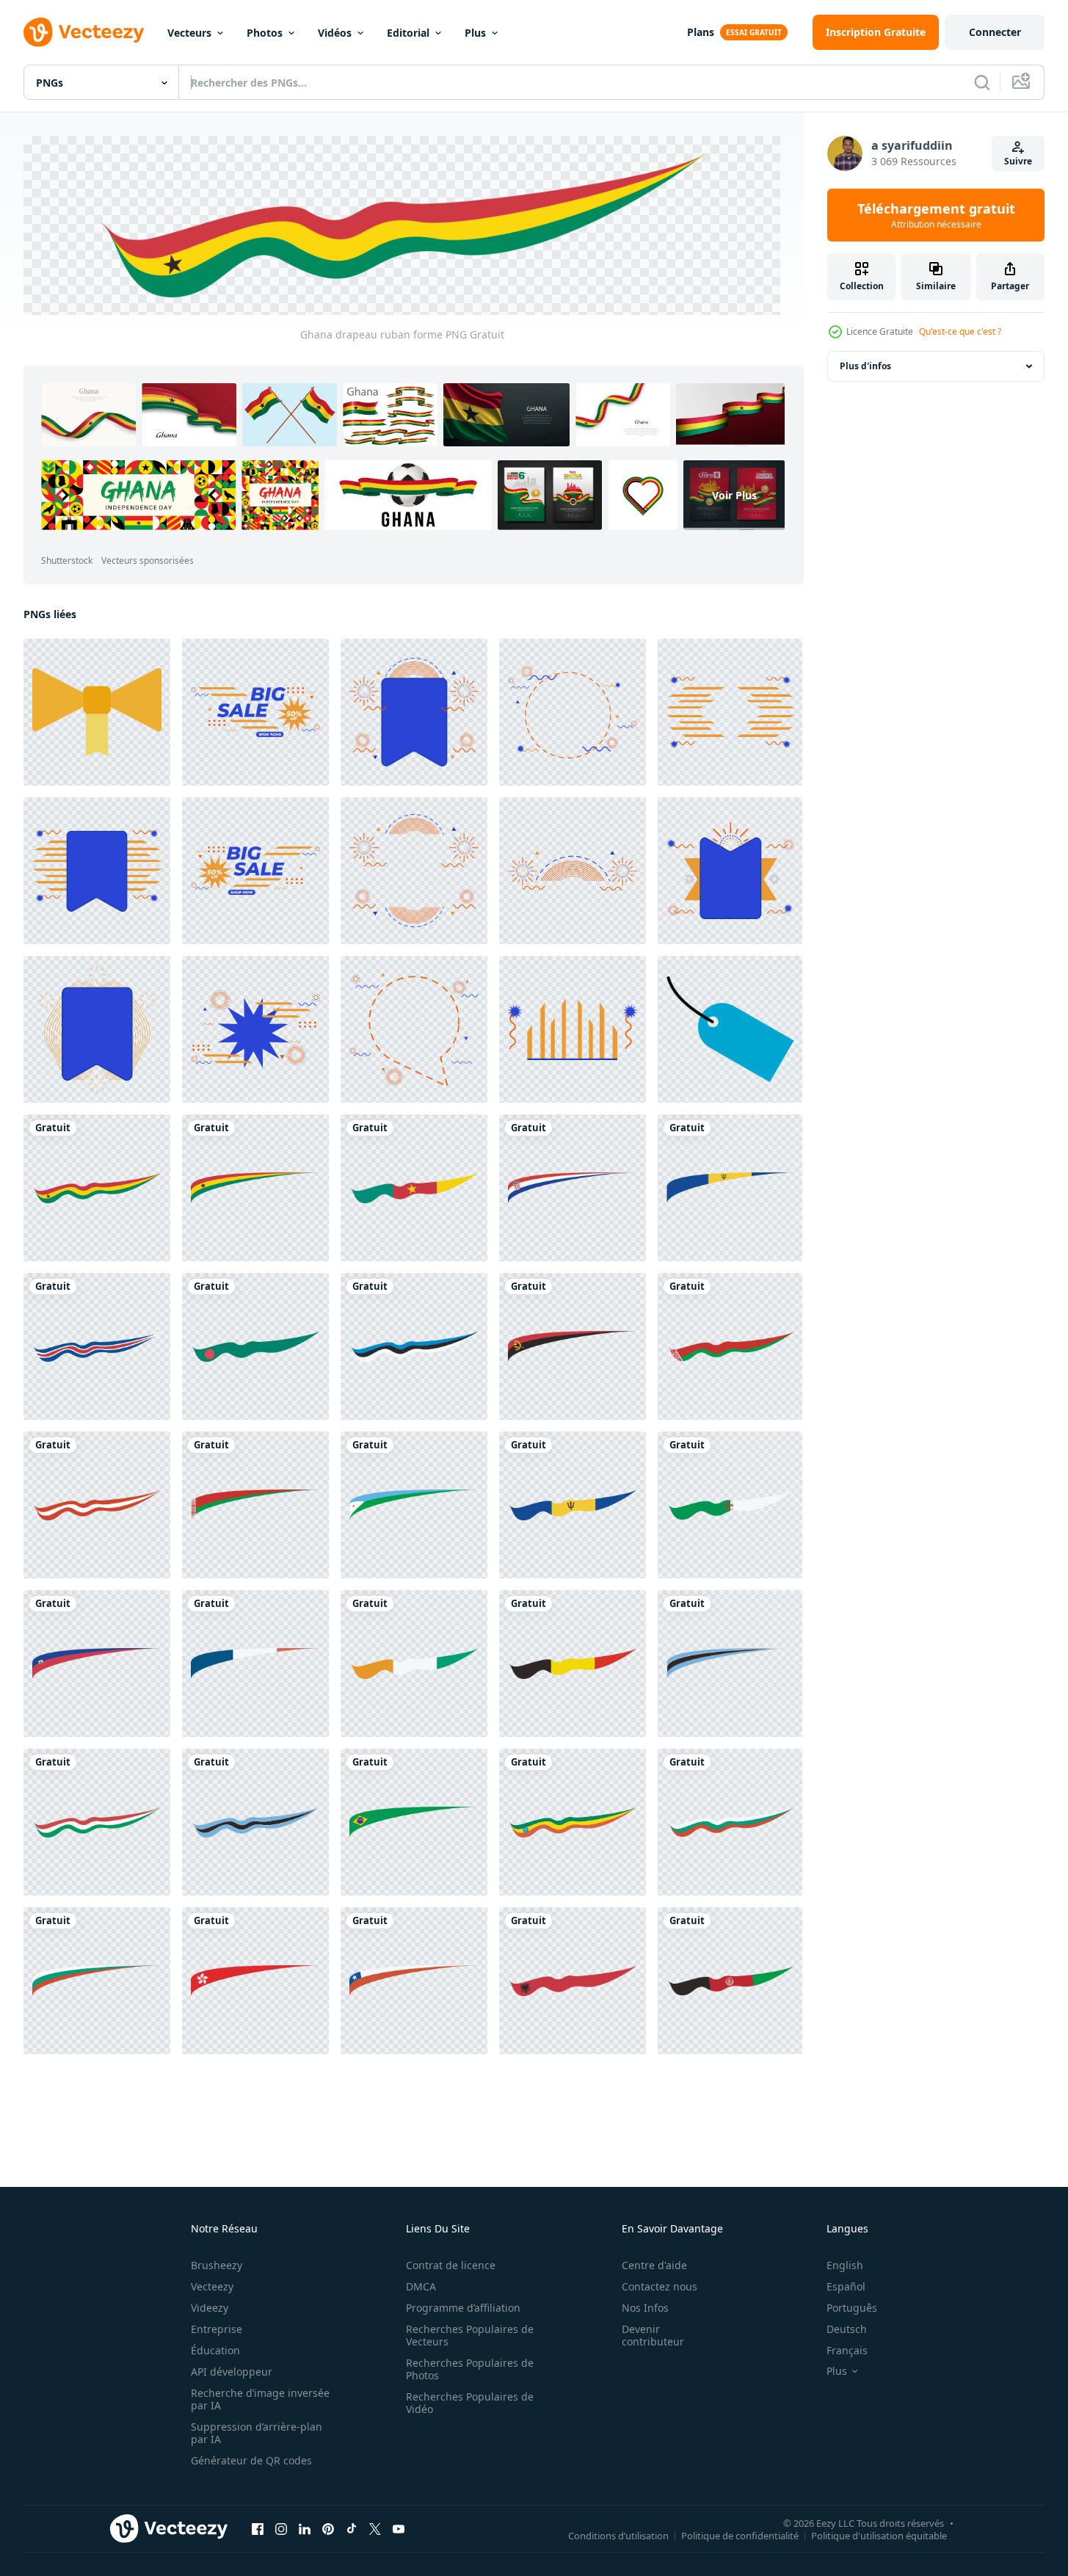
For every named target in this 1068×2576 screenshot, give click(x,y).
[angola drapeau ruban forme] (573, 1346)
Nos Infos (645, 2308)
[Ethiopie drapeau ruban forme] (573, 1821)
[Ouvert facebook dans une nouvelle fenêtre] (258, 2528)
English (845, 2265)
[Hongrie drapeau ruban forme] (97, 1821)
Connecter (995, 32)
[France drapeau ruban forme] (255, 1663)
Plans (701, 32)
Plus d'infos (865, 366)
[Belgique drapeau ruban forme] (573, 1663)
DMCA (421, 2286)
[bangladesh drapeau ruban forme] (255, 1346)
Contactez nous (660, 2286)
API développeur (232, 2372)
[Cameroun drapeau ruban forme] (414, 1187)
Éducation (215, 2350)
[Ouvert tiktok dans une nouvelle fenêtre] (352, 2528)
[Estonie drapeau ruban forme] (414, 1346)
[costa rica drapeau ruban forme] (97, 1346)
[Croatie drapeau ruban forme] (573, 1187)
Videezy (210, 2308)
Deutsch (847, 2329)
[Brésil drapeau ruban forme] (414, 1821)
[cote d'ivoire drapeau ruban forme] (414, 1663)
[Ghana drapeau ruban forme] (97, 1187)
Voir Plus (734, 494)
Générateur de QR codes (251, 2460)
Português (852, 2308)
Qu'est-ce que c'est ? (960, 331)
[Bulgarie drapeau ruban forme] (730, 1821)
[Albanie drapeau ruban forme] (573, 1980)
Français (847, 2350)
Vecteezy (212, 2286)
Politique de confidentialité (740, 2536)
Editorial (408, 33)
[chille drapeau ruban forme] (414, 1980)
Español (846, 2286)
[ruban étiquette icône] (730, 1028)
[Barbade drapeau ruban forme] (730, 1187)
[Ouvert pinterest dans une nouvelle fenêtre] (328, 2528)
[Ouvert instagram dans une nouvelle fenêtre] (281, 2528)
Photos (265, 33)
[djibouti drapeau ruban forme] (414, 1504)
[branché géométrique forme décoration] (573, 711)
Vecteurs (189, 33)
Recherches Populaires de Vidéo (470, 2403)
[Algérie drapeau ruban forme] (730, 1504)
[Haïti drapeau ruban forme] (97, 1663)
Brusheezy (217, 2265)
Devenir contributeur (653, 2335)
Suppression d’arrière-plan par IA (257, 2433)
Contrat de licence (451, 2265)
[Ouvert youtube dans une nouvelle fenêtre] (399, 2528)
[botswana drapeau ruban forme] (730, 1663)
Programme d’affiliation (463, 2308)
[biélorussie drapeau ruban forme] (730, 1346)
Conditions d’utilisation (618, 2536)
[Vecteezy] (84, 32)
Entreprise (217, 2329)
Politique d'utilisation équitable (879, 2536)
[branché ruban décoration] (97, 711)
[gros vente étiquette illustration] (255, 711)
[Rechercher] (982, 82)
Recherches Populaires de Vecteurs (470, 2335)
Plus (475, 33)
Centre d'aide (654, 2265)
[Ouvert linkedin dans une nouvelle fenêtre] (305, 2528)
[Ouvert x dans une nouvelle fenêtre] (375, 2528)
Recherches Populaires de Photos (470, 2369)
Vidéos (335, 33)
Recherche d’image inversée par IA (260, 2399)
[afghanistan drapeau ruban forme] (730, 1980)
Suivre (1018, 161)
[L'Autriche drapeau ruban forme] (97, 1504)
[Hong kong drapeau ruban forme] (255, 1980)
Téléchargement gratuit (936, 215)
